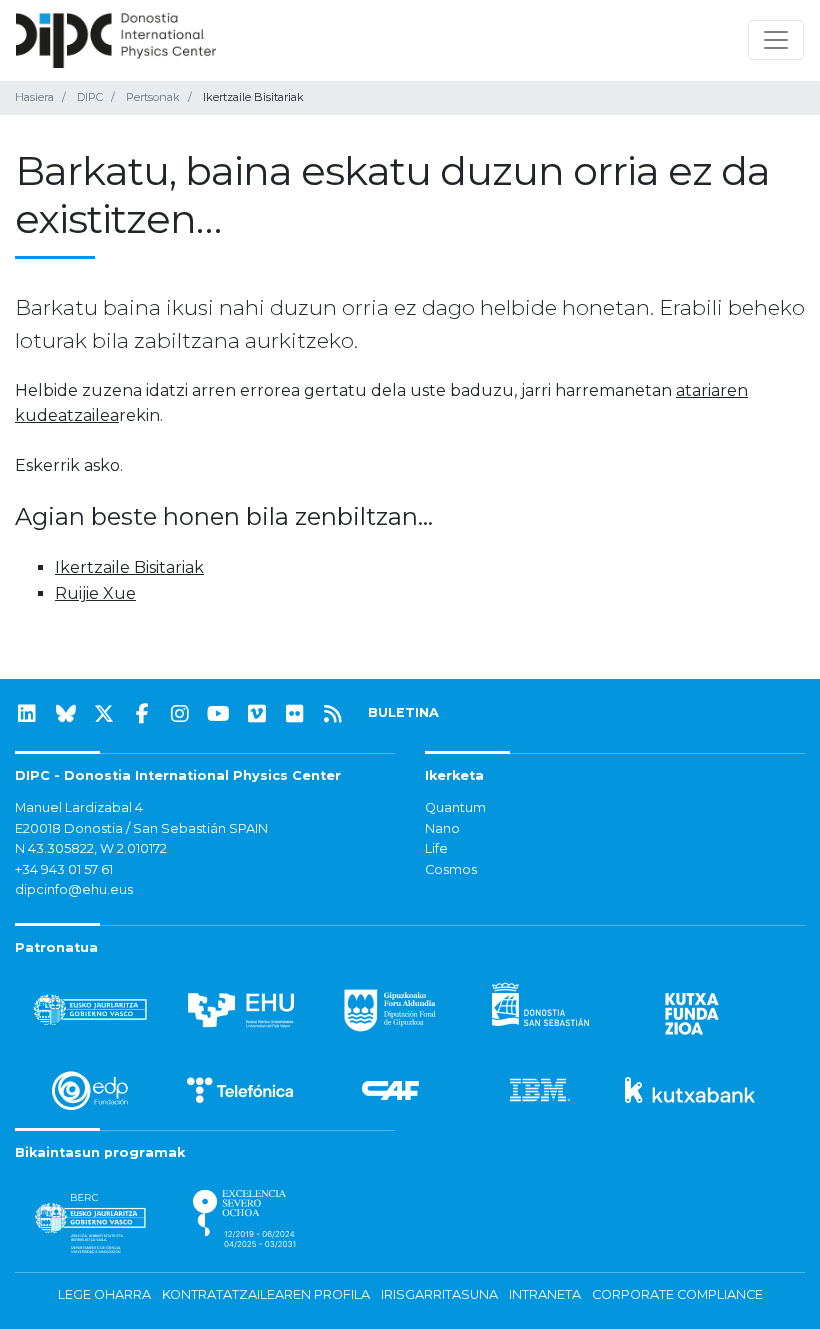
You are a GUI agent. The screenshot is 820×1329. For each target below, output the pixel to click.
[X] (104, 714)
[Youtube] (219, 714)
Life (436, 848)
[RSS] (333, 714)
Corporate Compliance (677, 1294)
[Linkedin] (27, 714)
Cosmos (451, 869)
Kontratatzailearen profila (266, 1294)
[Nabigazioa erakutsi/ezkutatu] (776, 40)
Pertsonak (153, 97)
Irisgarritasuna (439, 1294)
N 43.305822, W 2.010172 (91, 848)
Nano (442, 828)
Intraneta (545, 1294)
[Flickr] (295, 714)
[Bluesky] (66, 714)
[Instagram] (180, 714)
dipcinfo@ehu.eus (74, 889)
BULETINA (403, 712)
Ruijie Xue (95, 593)
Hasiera (34, 97)
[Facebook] (142, 714)
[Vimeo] (257, 714)
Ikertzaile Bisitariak (129, 567)
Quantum (455, 807)
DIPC (90, 97)
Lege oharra (104, 1294)
